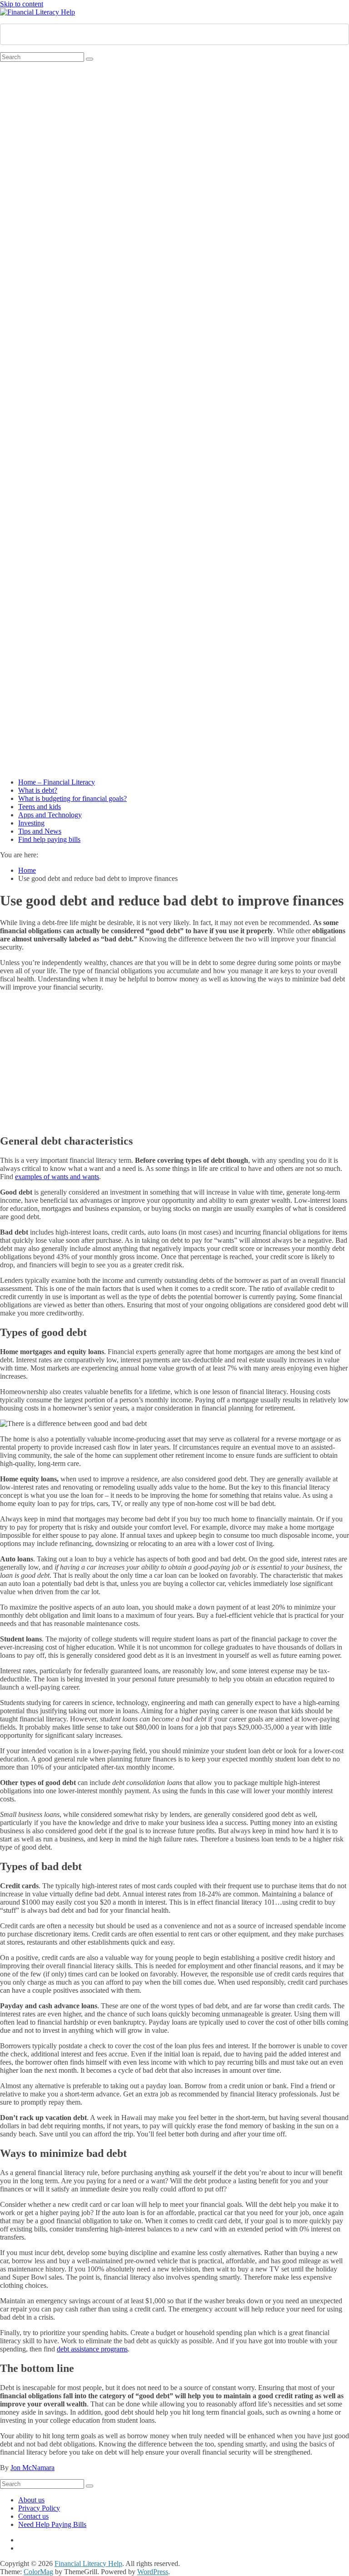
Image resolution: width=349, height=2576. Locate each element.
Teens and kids (40, 807)
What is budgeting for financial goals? (72, 798)
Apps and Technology (50, 815)
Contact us (33, 2516)
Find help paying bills (49, 839)
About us (31, 2500)
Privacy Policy (39, 2508)
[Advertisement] (174, 1062)
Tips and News (40, 831)
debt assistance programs (92, 2349)
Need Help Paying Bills (52, 2524)
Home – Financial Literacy (57, 782)
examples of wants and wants (57, 1177)
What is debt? (38, 790)
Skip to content (22, 4)
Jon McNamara (32, 2468)
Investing (31, 823)
